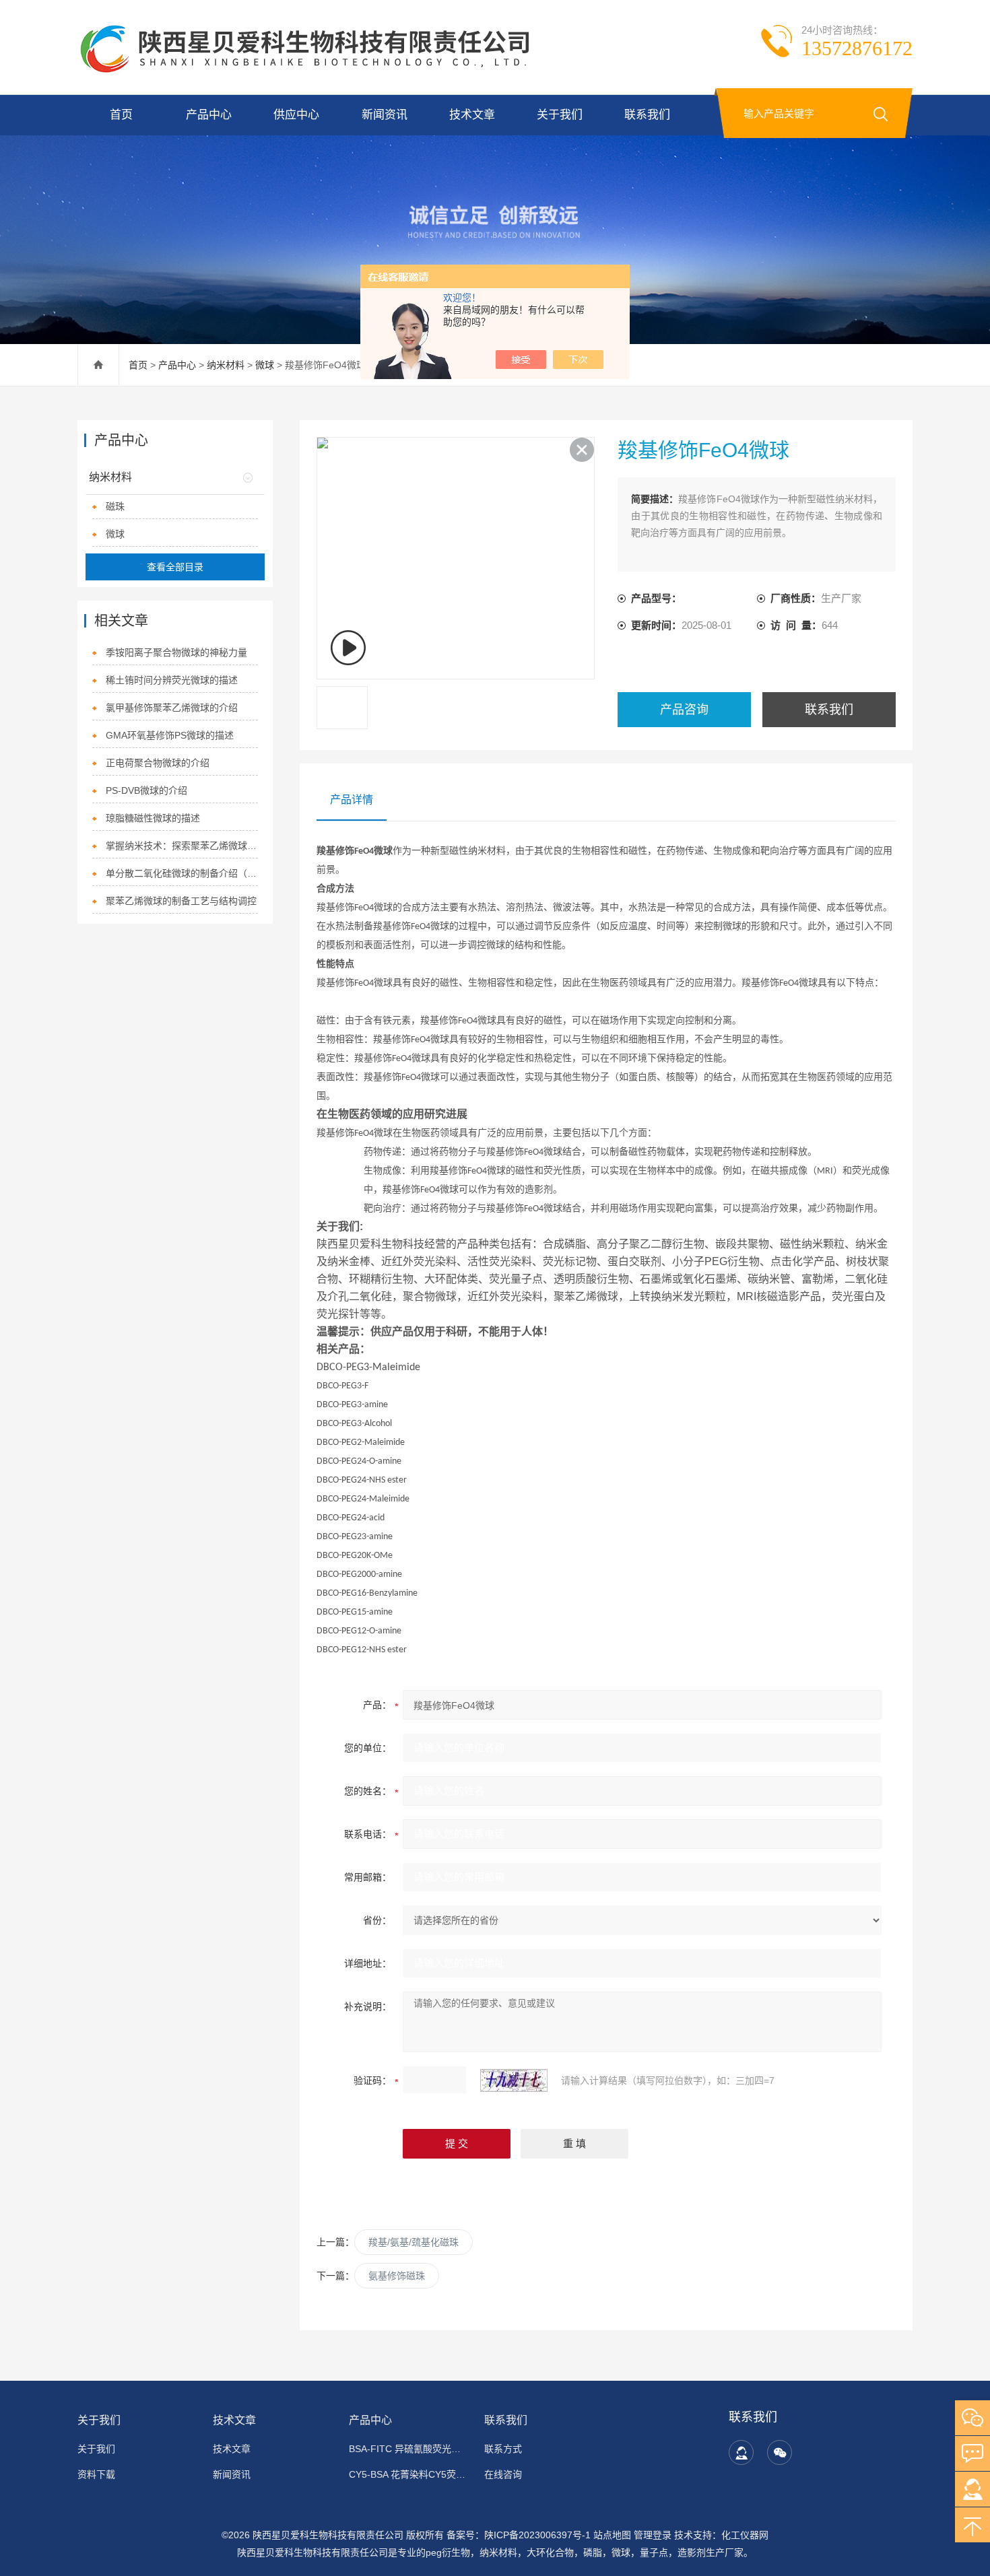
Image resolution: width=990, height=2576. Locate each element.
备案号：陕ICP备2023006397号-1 (519, 2535)
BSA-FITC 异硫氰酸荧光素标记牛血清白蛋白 (408, 2449)
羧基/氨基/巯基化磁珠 (414, 2242)
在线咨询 (503, 2474)
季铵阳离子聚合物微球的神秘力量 (176, 652)
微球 (265, 365)
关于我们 (560, 115)
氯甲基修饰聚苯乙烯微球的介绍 (172, 708)
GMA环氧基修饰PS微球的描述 (170, 735)
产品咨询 (684, 710)
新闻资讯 (385, 115)
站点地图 (612, 2535)
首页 (121, 115)
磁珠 (115, 506)
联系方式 (503, 2449)
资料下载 (96, 2474)
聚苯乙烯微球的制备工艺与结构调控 (181, 901)
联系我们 (647, 115)
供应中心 (296, 115)
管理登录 (653, 2535)
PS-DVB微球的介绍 (146, 790)
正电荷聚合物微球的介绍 (158, 763)
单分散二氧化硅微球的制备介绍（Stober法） (182, 873)
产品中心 (209, 115)
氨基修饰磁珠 (397, 2276)
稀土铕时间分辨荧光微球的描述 (172, 680)
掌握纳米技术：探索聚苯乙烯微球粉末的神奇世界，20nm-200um (182, 846)
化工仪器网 (745, 2535)
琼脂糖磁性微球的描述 (153, 818)
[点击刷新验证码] (514, 2080)
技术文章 (472, 115)
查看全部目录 (175, 567)
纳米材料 (226, 365)
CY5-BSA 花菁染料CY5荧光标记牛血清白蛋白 (408, 2474)
